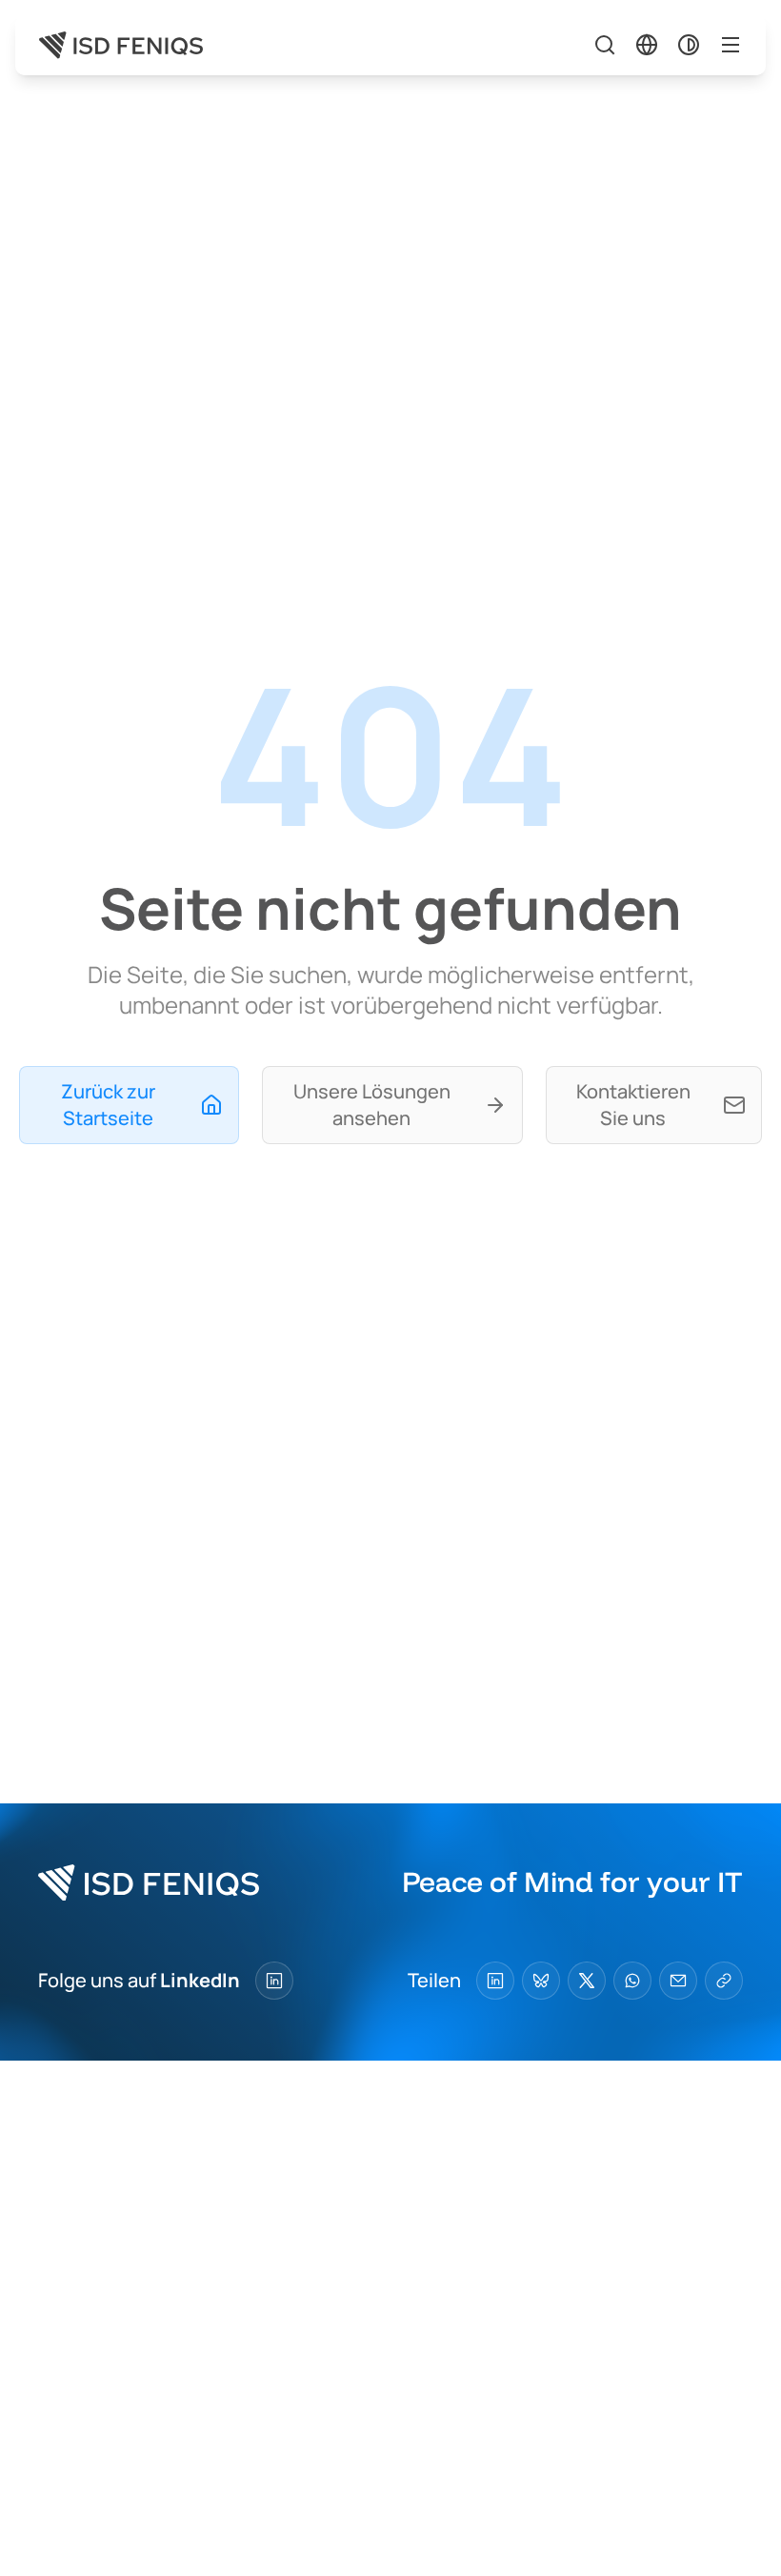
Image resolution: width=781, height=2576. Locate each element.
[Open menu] (731, 45)
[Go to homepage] (121, 45)
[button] (647, 45)
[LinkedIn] (274, 1981)
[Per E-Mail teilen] (678, 1981)
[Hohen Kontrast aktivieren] (689, 45)
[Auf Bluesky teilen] (541, 1981)
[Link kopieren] (724, 1981)
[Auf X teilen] (587, 1981)
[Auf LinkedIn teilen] (495, 1981)
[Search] (605, 45)
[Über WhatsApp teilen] (632, 1981)
